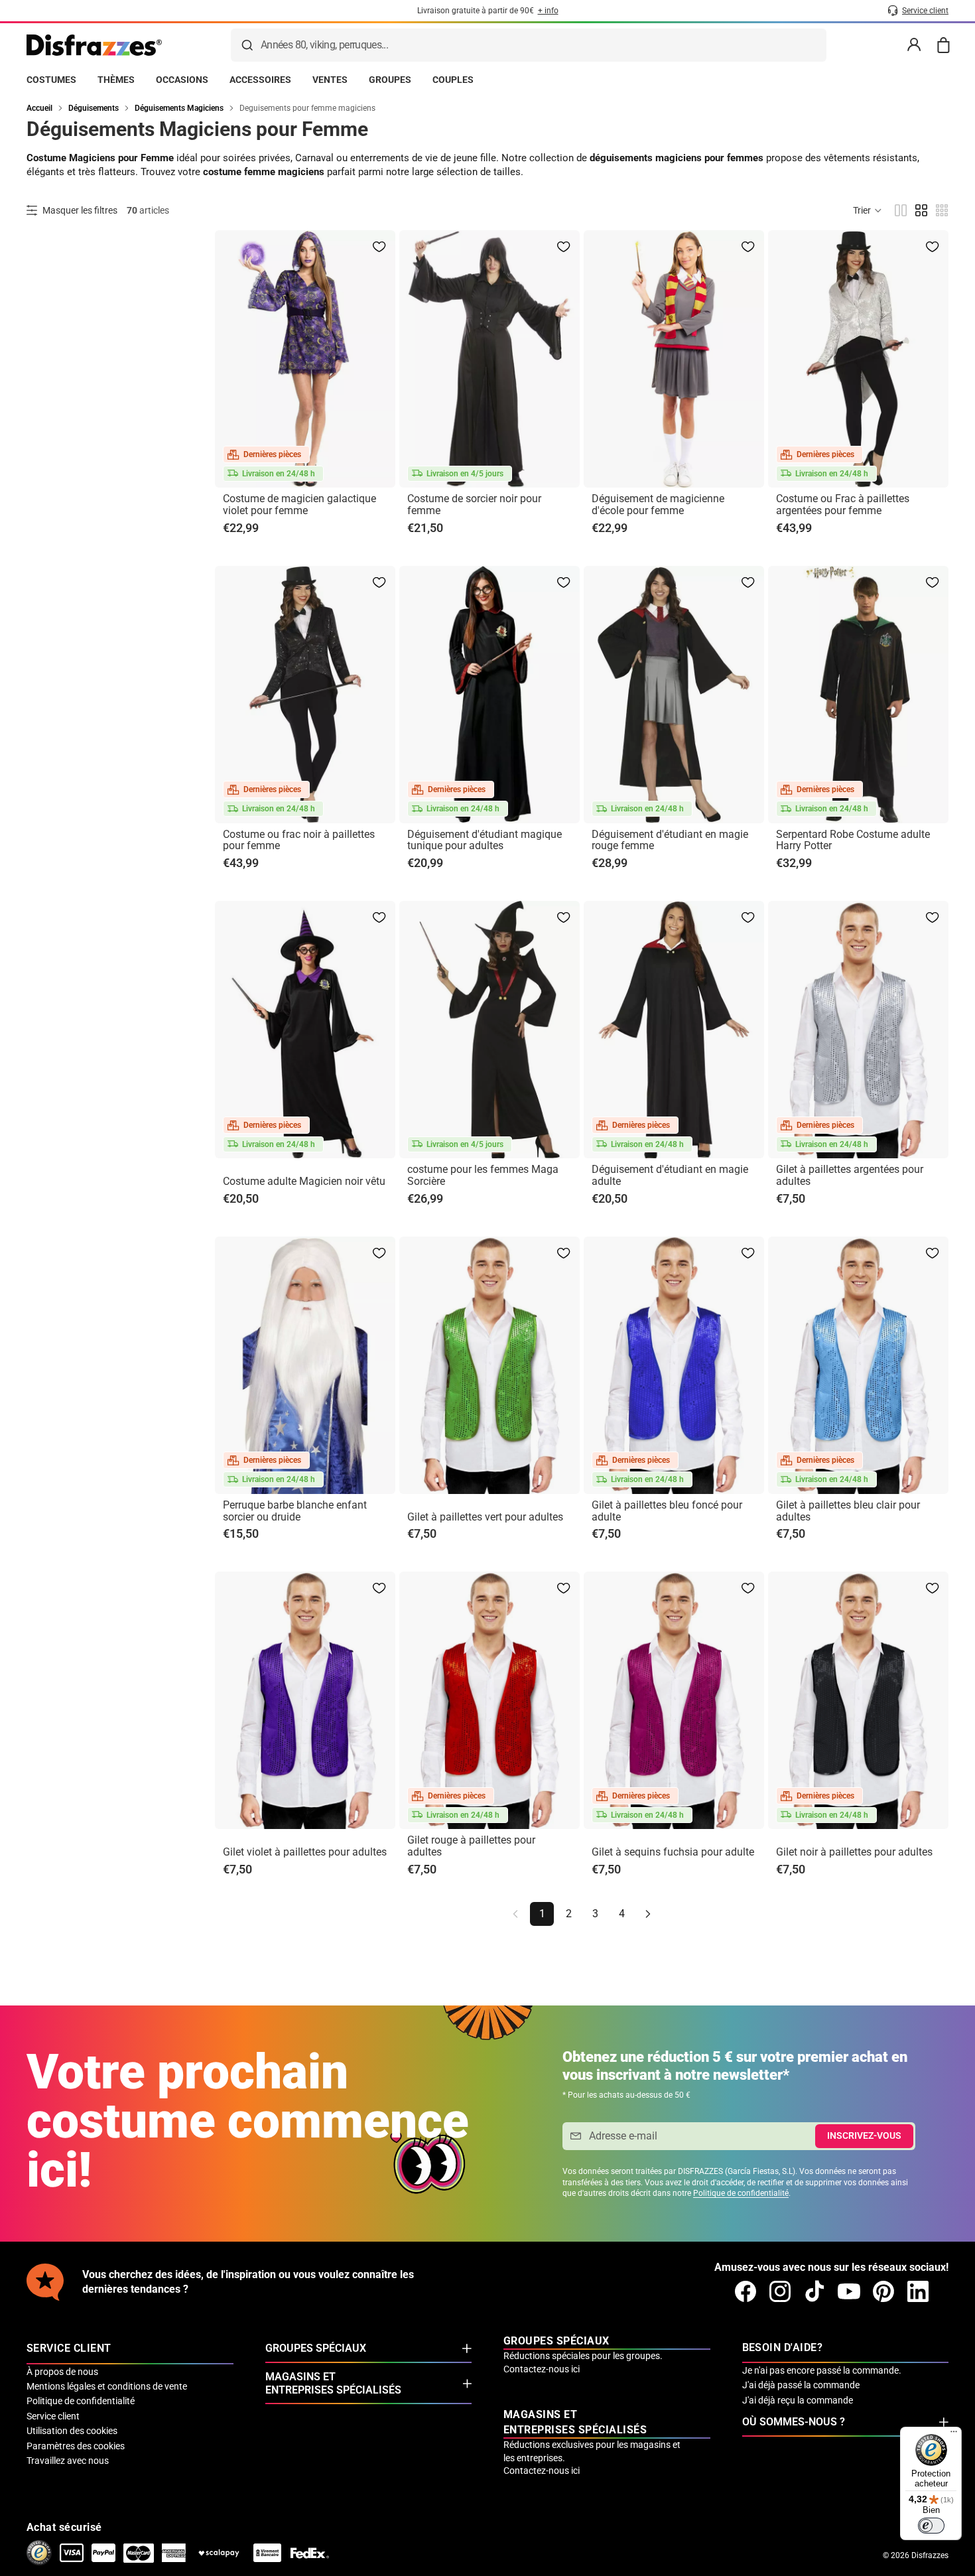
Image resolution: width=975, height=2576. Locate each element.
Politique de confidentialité (741, 2193)
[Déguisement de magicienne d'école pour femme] (674, 359)
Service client (53, 2416)
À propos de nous (62, 2372)
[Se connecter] (914, 45)
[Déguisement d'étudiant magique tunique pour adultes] (489, 695)
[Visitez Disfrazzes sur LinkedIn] (918, 2291)
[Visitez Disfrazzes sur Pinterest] (883, 2291)
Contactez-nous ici (542, 2369)
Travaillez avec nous (68, 2461)
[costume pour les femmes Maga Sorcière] (489, 1030)
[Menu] (954, 2435)
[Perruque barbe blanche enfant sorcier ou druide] (305, 1365)
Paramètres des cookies (76, 2446)
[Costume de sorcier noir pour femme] (489, 359)
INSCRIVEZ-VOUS (864, 2135)
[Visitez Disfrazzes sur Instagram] (780, 2291)
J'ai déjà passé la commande (801, 2385)
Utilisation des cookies (72, 2431)
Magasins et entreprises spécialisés (333, 2383)
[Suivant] (648, 1914)
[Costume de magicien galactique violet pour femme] (305, 359)
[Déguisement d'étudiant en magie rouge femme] (674, 695)
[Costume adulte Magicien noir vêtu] (305, 1030)
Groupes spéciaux (316, 2348)
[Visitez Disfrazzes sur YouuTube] (849, 2291)
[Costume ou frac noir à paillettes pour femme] (305, 695)
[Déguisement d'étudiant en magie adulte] (674, 1030)
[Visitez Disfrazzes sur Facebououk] (746, 2291)
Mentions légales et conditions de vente (107, 2386)
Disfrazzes (930, 2555)
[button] (868, 210)
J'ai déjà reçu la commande (798, 2400)
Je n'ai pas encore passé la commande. (822, 2370)
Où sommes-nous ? (794, 2422)
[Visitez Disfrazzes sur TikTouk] (814, 2291)
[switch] (931, 2526)
